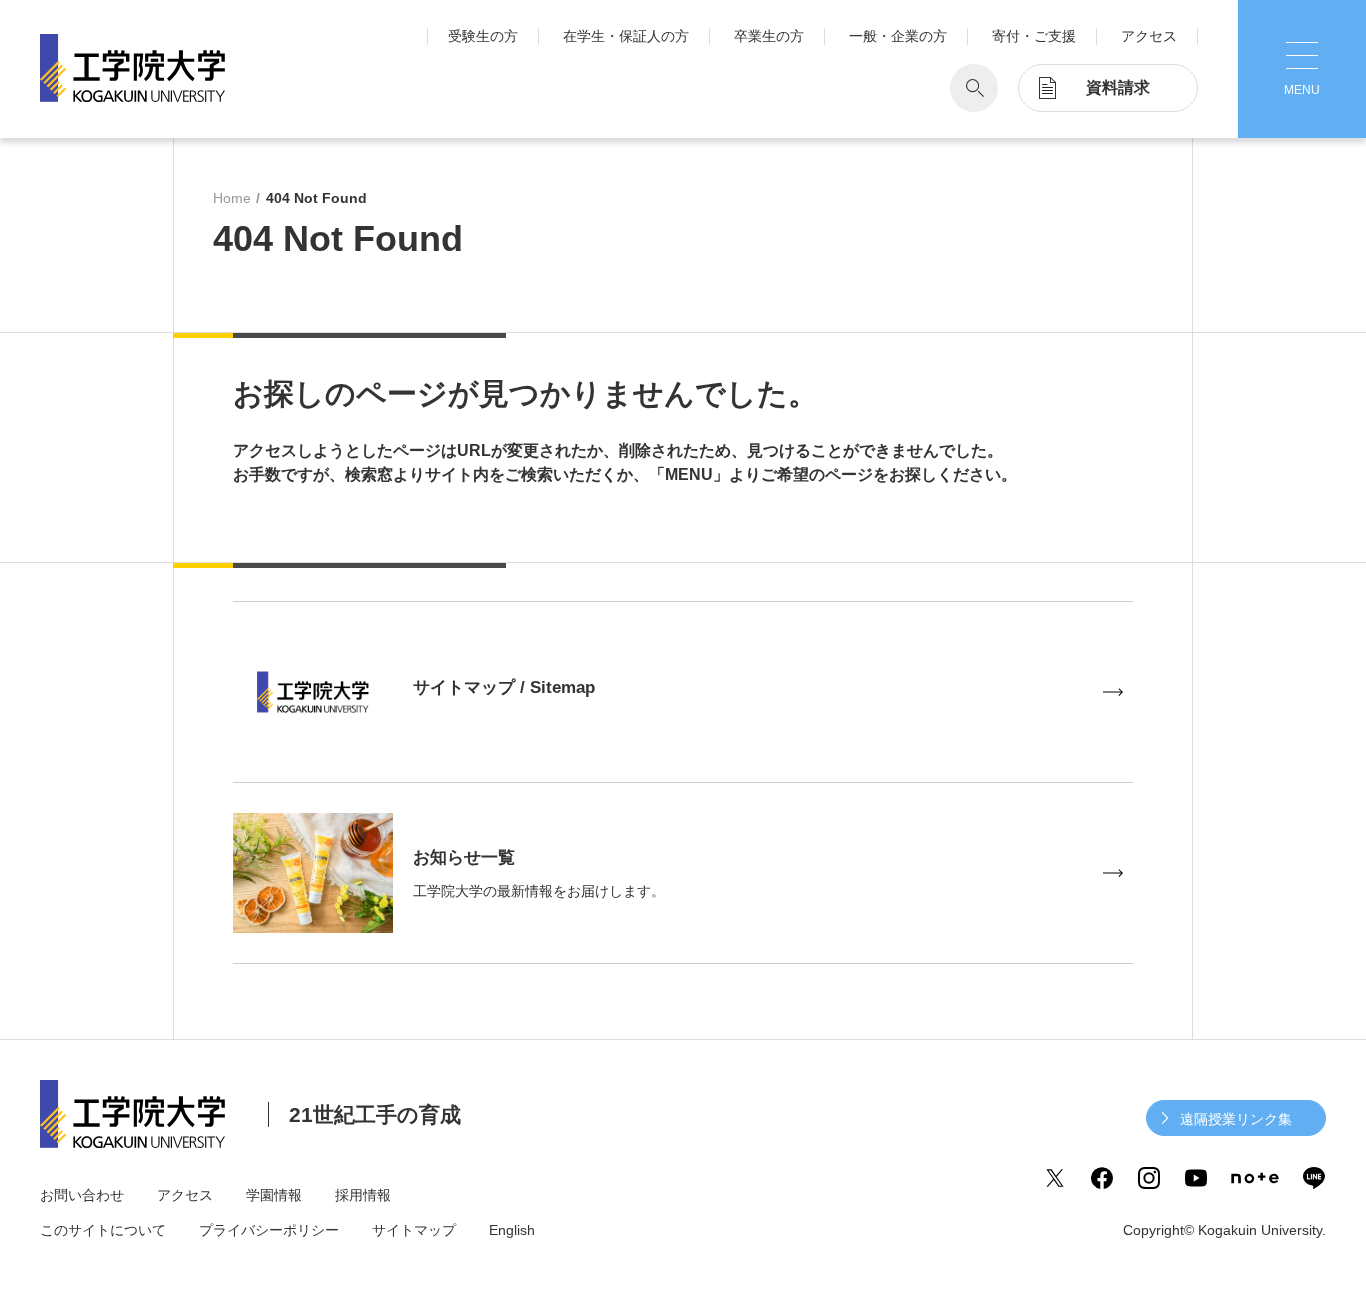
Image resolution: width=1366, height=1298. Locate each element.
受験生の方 (483, 36)
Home (232, 198)
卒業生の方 (769, 36)
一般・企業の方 (898, 36)
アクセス (1149, 36)
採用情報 (363, 1195)
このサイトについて (103, 1230)
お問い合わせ (82, 1195)
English (512, 1230)
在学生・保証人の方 (626, 36)
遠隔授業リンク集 (1236, 1119)
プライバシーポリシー (269, 1230)
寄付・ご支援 (1034, 36)
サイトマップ (414, 1230)
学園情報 (274, 1195)
